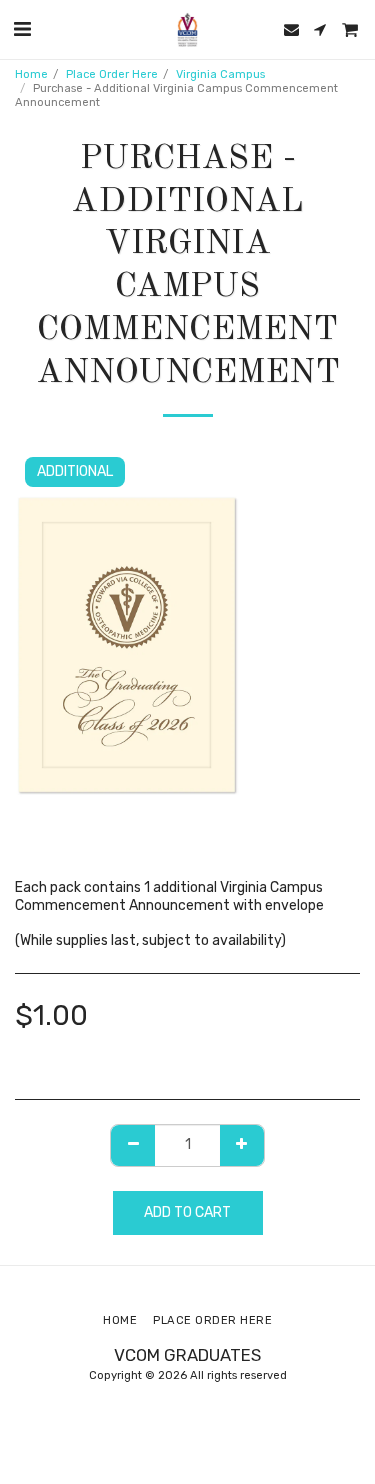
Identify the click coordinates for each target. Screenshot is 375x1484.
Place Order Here (112, 74)
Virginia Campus (220, 74)
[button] (22, 29)
